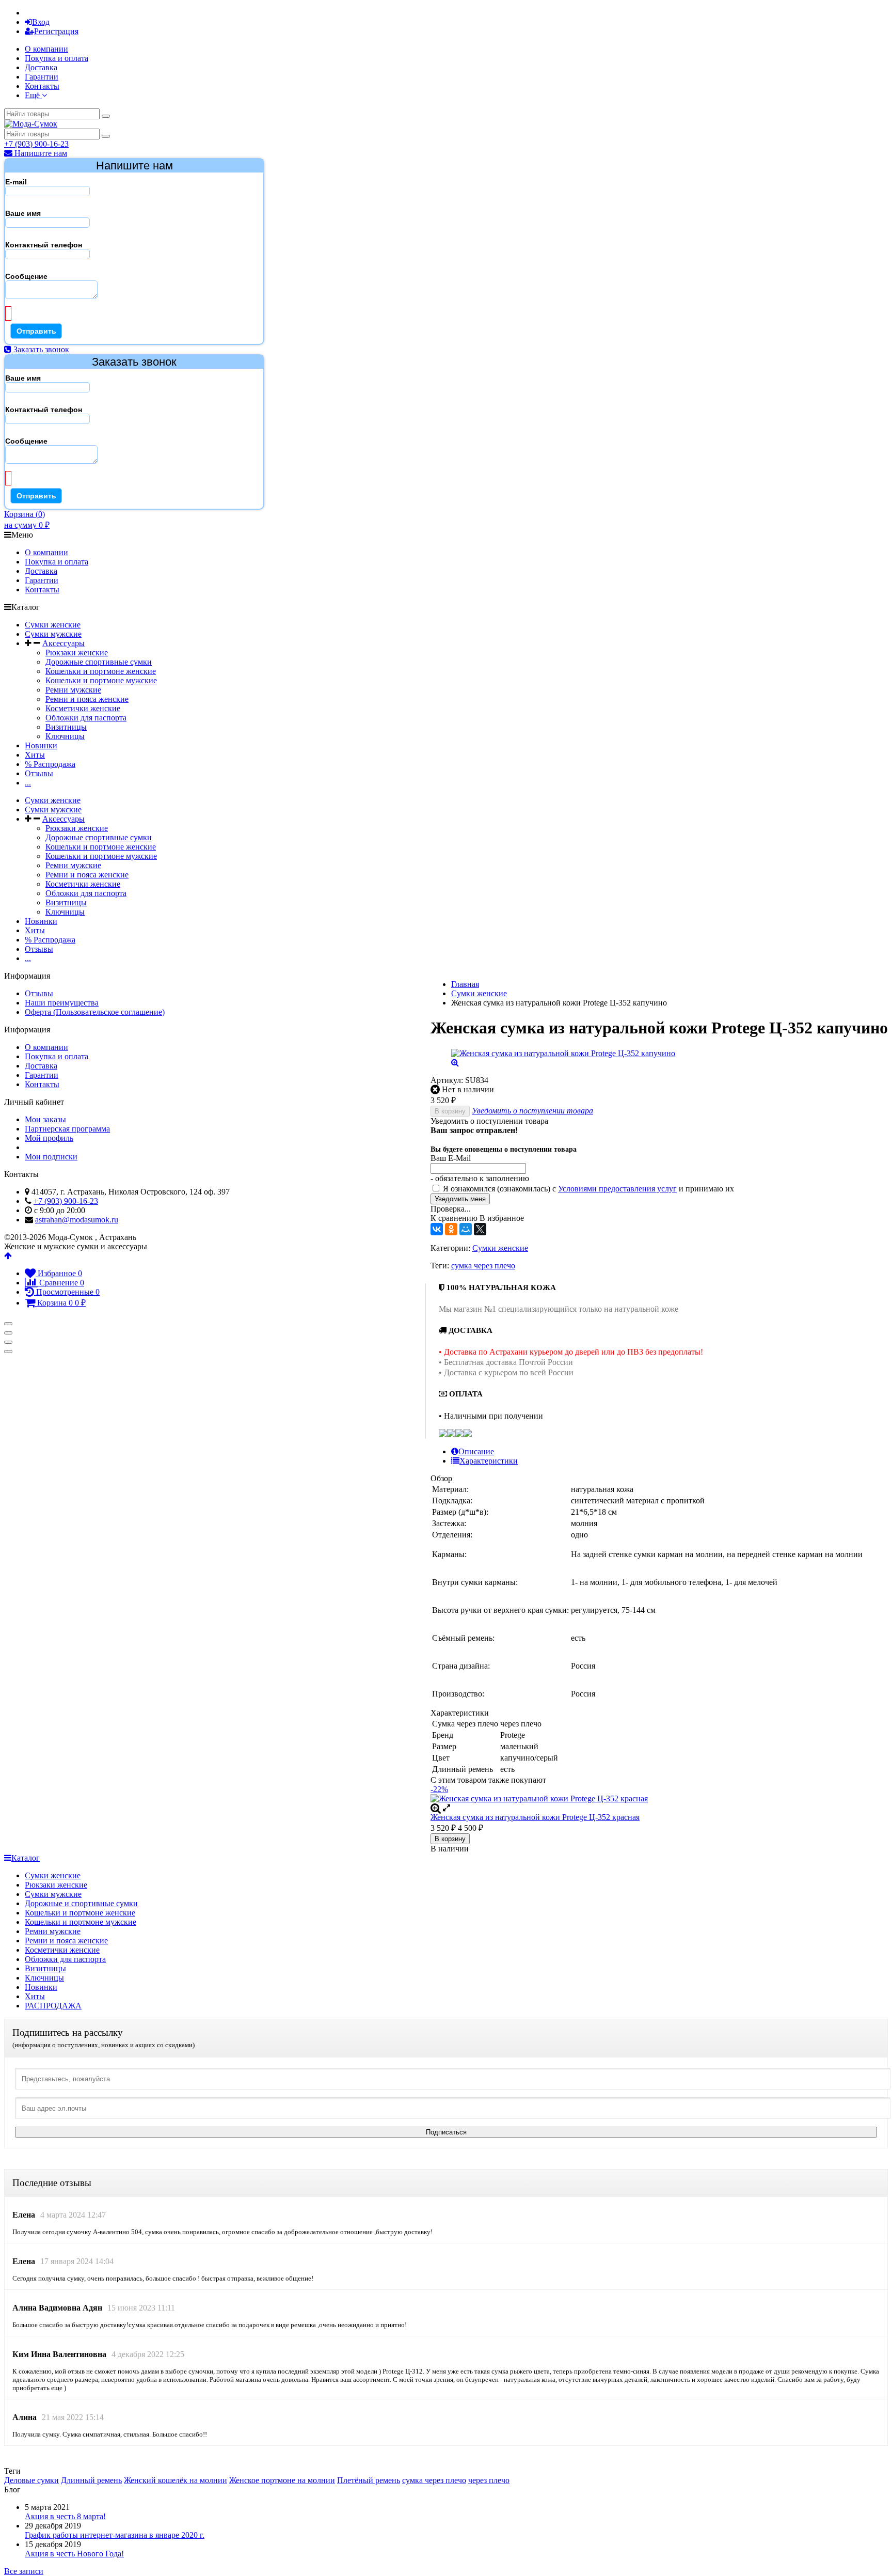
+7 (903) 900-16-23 (36, 144)
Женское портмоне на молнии (282, 2480)
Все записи (24, 2571)
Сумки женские (53, 625)
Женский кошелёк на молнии (176, 2480)
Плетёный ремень (369, 2480)
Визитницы (66, 727)
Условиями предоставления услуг (617, 1189)
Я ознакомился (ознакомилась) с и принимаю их (587, 1189)
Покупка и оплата (57, 58)
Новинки (41, 745)
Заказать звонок (40, 349)
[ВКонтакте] (437, 1229)
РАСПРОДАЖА (53, 2006)
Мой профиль (49, 1138)
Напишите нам (40, 153)
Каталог (26, 1858)
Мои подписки (51, 1157)
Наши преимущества (62, 1003)
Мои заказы (45, 1119)
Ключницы (65, 736)
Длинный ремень (91, 2480)
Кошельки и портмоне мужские (101, 680)
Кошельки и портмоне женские (101, 671)
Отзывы (39, 773)
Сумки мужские (53, 634)
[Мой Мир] (466, 1229)
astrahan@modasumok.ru (77, 1220)
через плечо (489, 2480)
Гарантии (42, 77)
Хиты (35, 755)
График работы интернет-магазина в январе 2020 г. (115, 2535)
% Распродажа (50, 764)
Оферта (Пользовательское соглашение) (95, 1012)
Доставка (41, 67)
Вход (41, 22)
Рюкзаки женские (77, 653)
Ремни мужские (73, 690)
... (28, 783)
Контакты (42, 86)
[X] (480, 1229)
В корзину (450, 1111)
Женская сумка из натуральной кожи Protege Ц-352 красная (535, 1817)
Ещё (33, 95)
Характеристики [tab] (489, 1461)
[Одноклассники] (451, 1229)
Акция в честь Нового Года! (74, 2554)
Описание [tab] (476, 1451)
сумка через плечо (483, 1266)
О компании (46, 49)
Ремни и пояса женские (87, 699)
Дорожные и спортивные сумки (81, 1903)
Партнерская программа (67, 1129)
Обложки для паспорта (86, 718)
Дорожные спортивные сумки (99, 662)
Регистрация (56, 31)
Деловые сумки (31, 2480)
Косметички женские (83, 708)
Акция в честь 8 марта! (65, 2516)
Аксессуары (63, 643)
